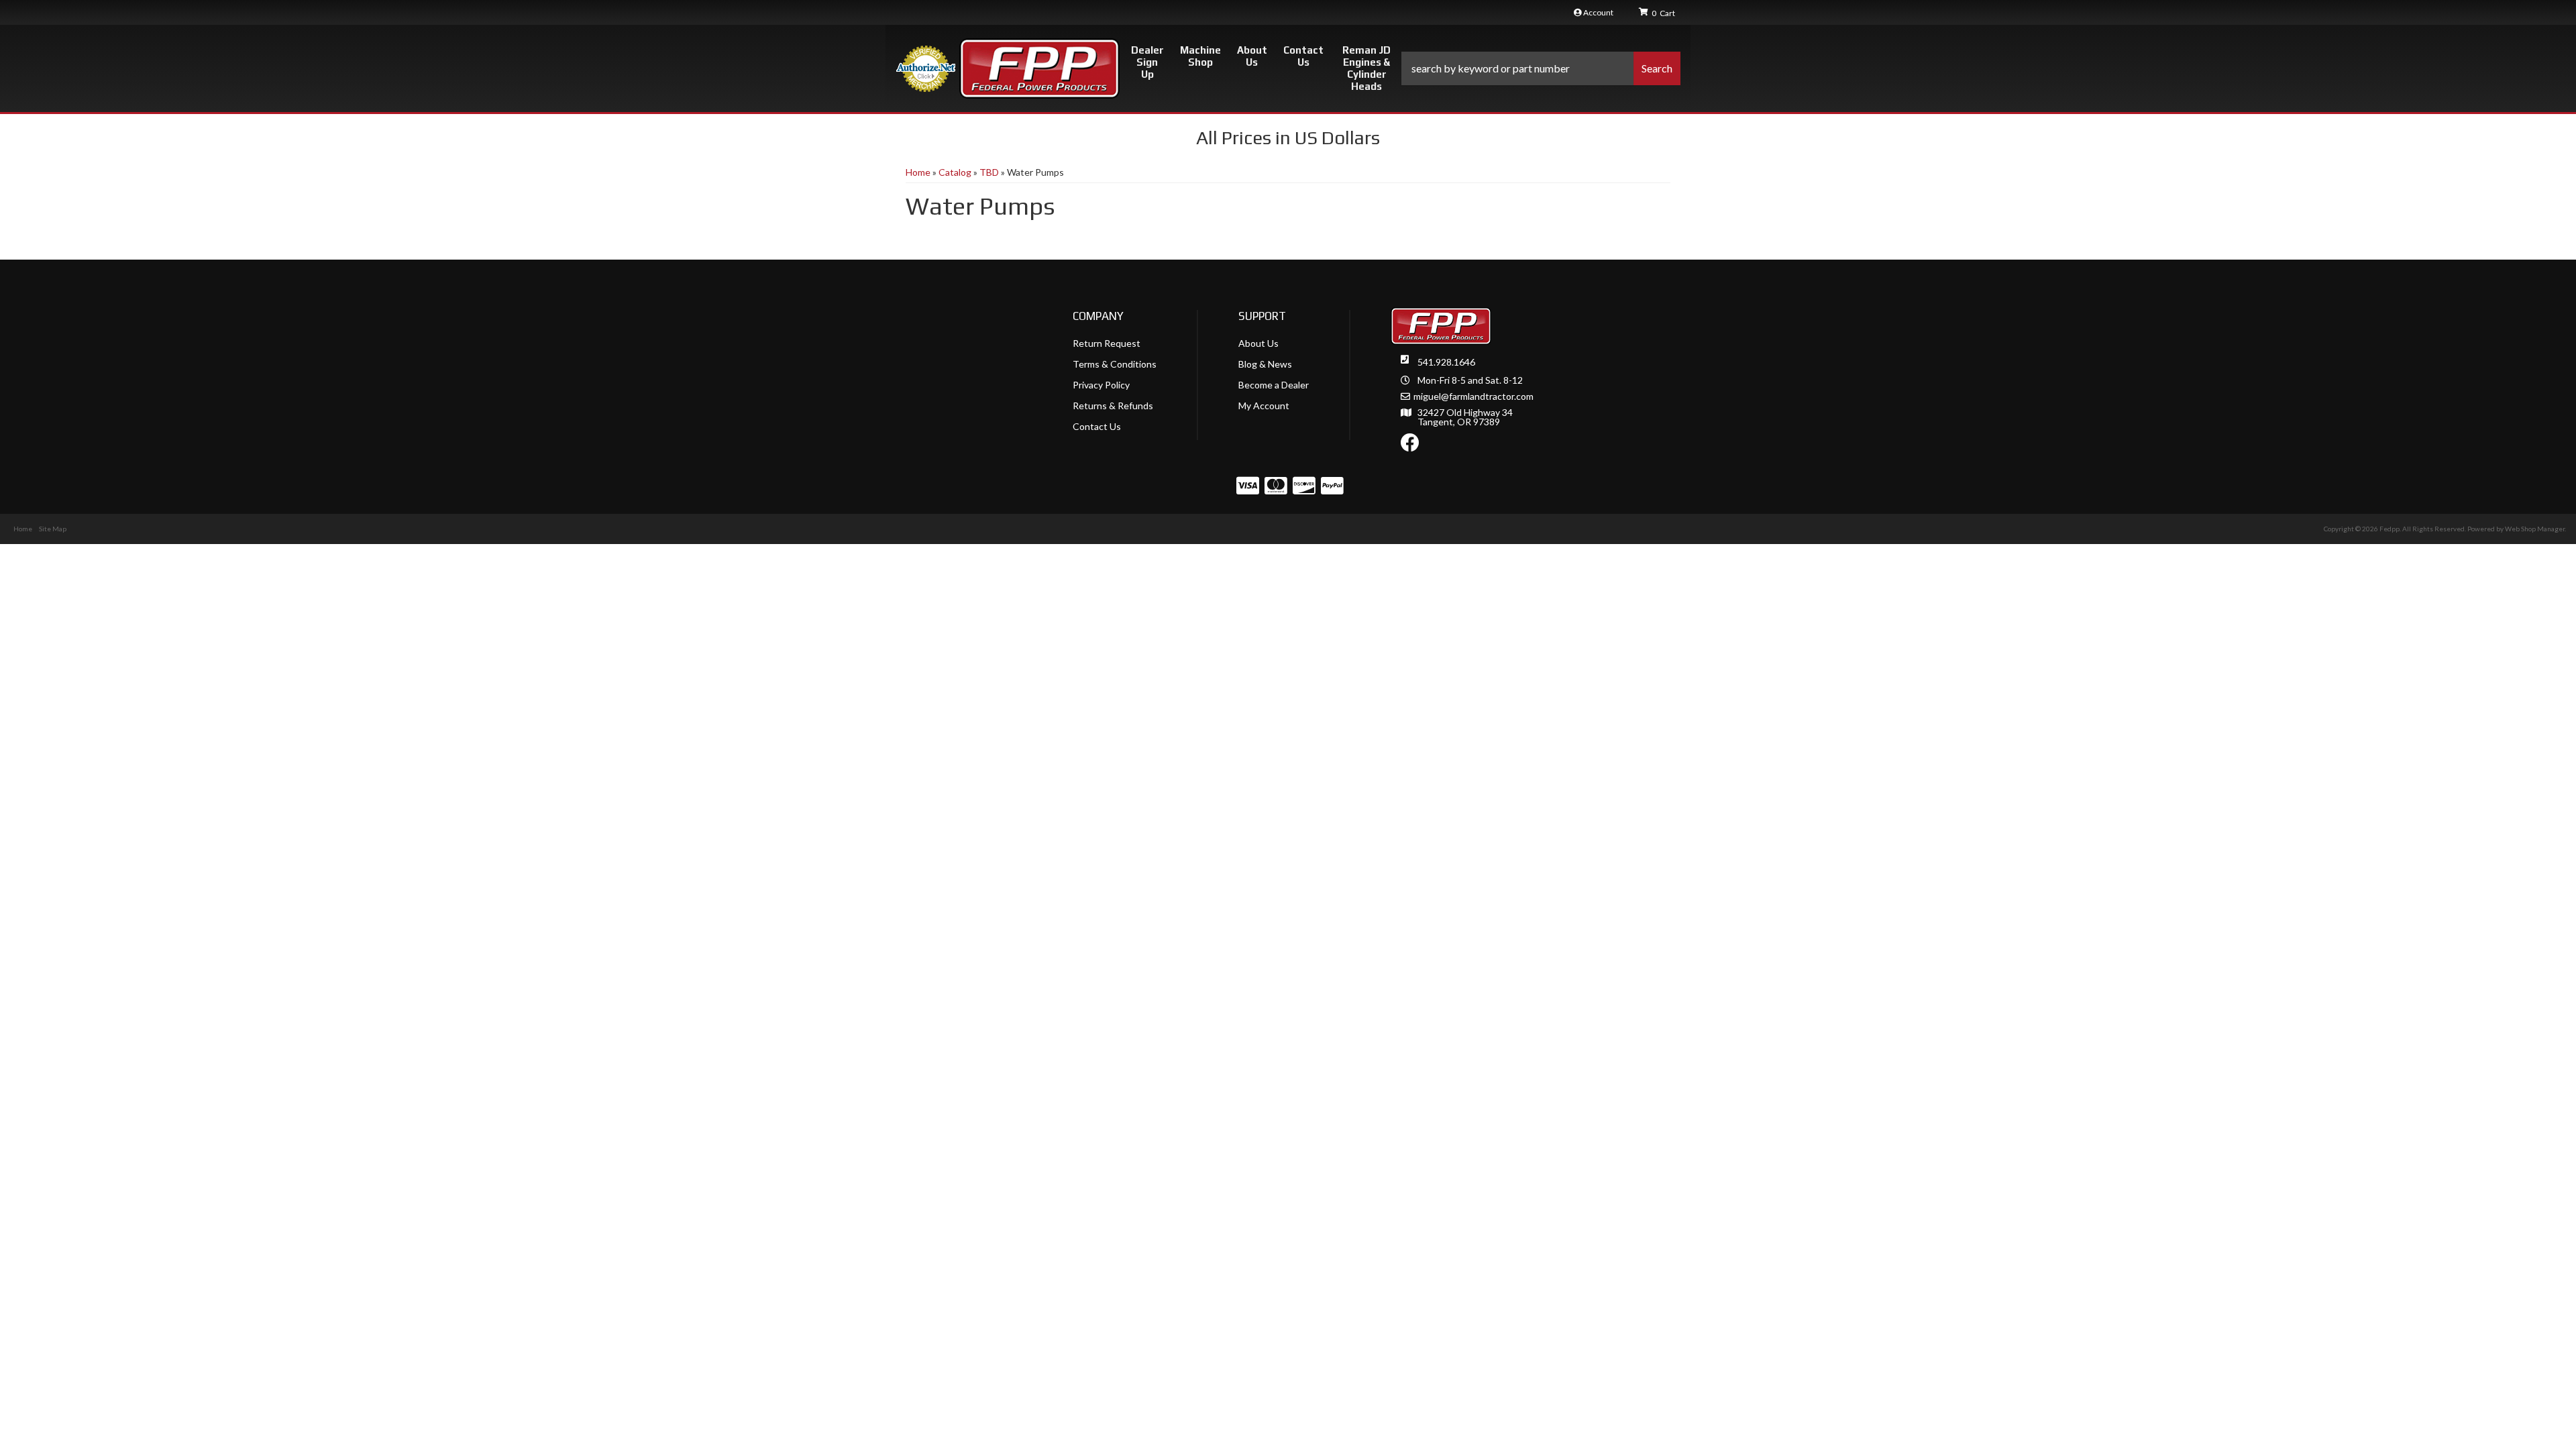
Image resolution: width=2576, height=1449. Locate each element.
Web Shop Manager (2535, 529)
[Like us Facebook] (1410, 446)
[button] (1541, 68)
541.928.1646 (1446, 362)
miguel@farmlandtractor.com (1473, 396)
